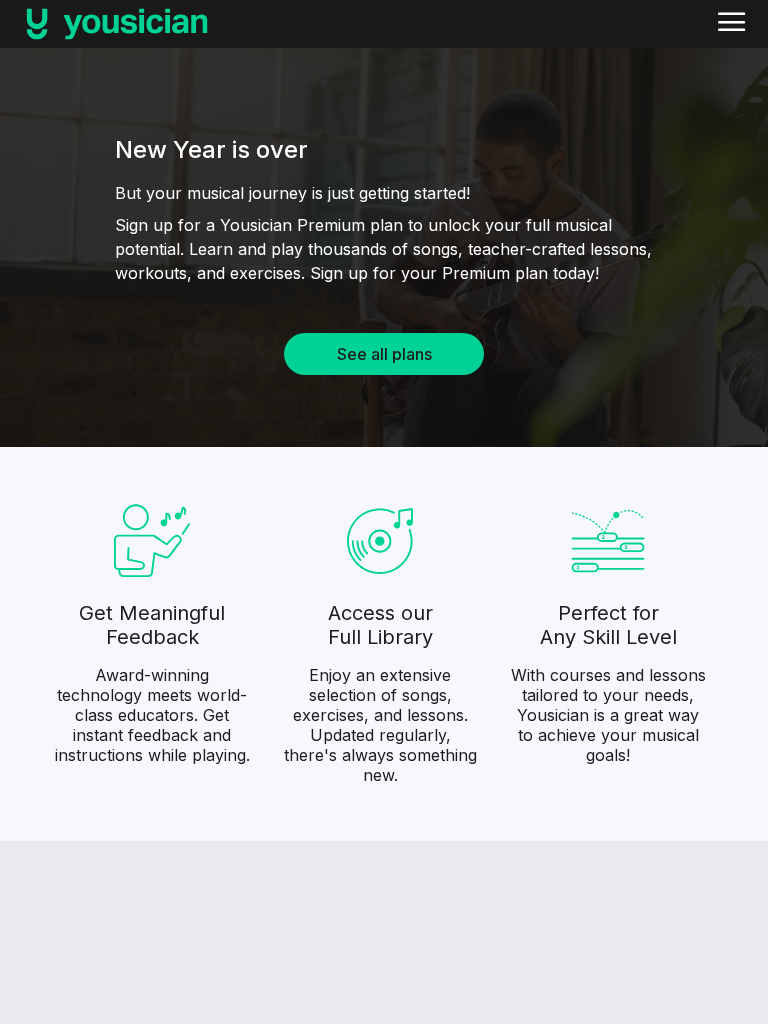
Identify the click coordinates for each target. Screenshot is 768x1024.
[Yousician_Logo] (117, 24)
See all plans (384, 354)
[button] (732, 24)
